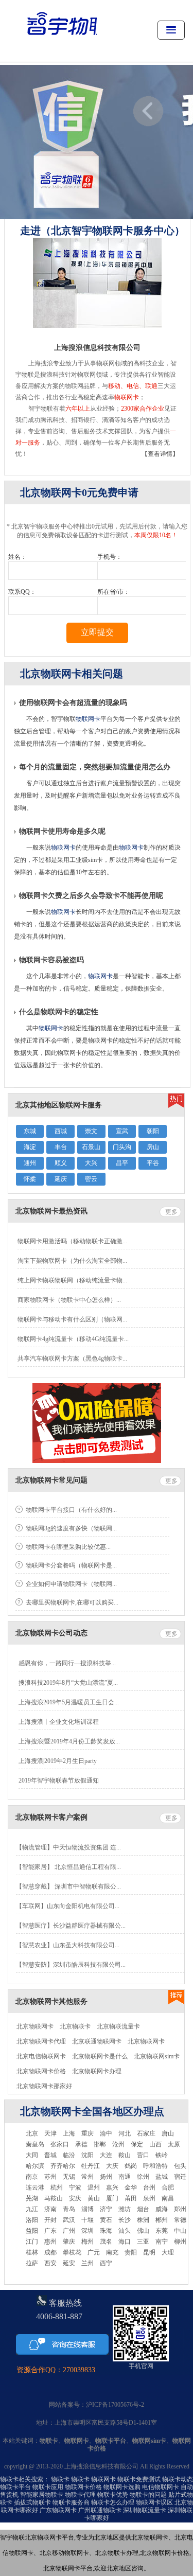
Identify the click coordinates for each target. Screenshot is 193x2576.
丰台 (61, 1147)
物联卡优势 (113, 2495)
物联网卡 (88, 719)
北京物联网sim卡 (157, 2056)
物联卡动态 (178, 2479)
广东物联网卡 (58, 2510)
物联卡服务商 (71, 2502)
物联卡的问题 (148, 2495)
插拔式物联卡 (32, 2502)
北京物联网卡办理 (97, 2071)
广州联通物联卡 (100, 2510)
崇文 (91, 1131)
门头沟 (122, 1147)
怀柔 (30, 1179)
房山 (153, 1147)
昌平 (122, 1163)
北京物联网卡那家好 (44, 2086)
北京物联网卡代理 (41, 2041)
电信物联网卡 (161, 2487)
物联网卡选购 (122, 2487)
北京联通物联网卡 (97, 2041)
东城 (30, 1131)
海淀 (30, 1147)
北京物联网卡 (35, 2026)
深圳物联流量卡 (145, 2510)
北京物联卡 (75, 2026)
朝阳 (153, 1131)
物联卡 (60, 2479)
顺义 (61, 1163)
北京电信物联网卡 (41, 2056)
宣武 (122, 1131)
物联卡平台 (15, 2487)
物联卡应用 (48, 2487)
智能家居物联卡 (42, 2495)
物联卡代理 (80, 2495)
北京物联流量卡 (118, 2026)
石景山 (91, 1147)
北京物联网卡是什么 (100, 2056)
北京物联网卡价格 (41, 2071)
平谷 (153, 1163)
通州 (30, 1163)
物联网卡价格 (83, 2487)
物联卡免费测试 (139, 2479)
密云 (91, 1179)
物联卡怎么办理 (113, 2502)
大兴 (91, 1163)
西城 (61, 1131)
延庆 (61, 1179)
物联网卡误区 (154, 2502)
